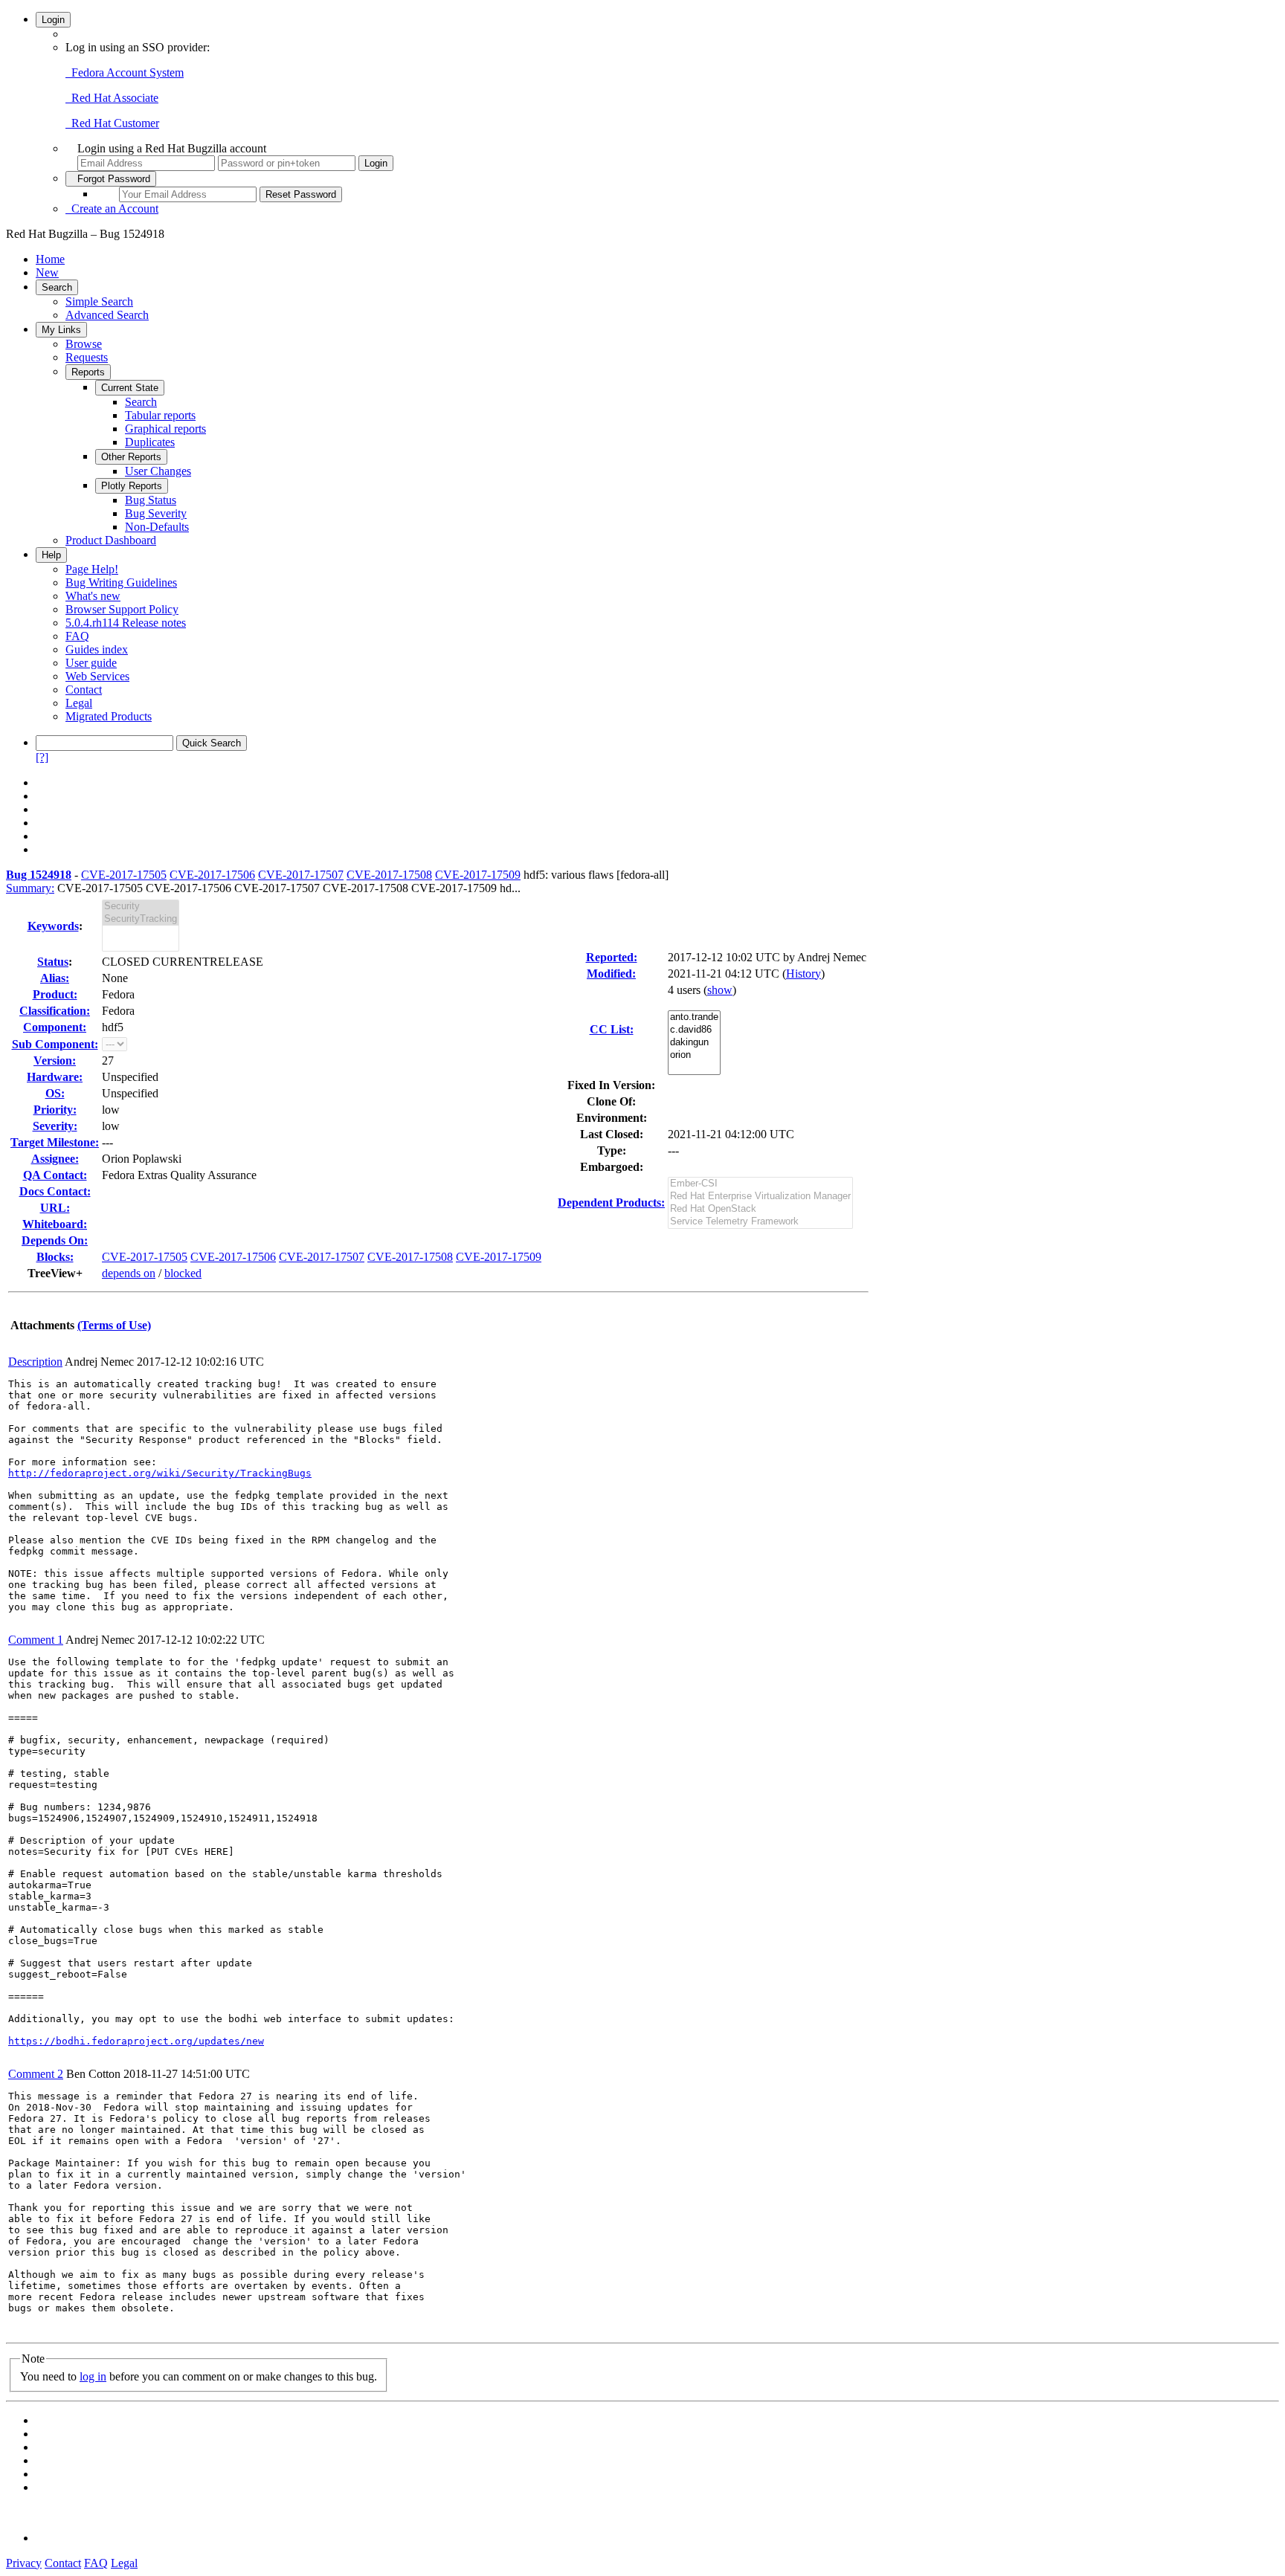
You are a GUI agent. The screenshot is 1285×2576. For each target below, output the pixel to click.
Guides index (97, 649)
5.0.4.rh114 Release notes (126, 623)
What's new (93, 596)
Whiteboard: (55, 1224)
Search (57, 287)
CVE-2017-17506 (212, 875)
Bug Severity (156, 513)
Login (53, 20)
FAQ (77, 636)
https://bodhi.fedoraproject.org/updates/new (136, 2041)
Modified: (611, 974)
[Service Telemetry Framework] (760, 1222)
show (720, 990)
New (47, 272)
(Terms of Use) (114, 1325)
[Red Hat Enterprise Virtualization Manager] (760, 1197)
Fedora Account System (125, 72)
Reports (88, 372)
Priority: (55, 1110)
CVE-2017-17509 (478, 875)
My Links (61, 330)
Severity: (55, 1126)
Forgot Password (111, 179)
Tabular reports (160, 415)
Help (51, 555)
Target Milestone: (55, 1142)
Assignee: (55, 1159)
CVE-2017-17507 (301, 875)
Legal (79, 703)
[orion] (694, 1055)
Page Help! (92, 569)
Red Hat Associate (112, 98)
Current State (130, 388)
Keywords (53, 926)
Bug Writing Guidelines (121, 582)
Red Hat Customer (112, 123)
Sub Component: (55, 1044)
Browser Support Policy (122, 609)
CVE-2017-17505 (124, 875)
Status (53, 962)
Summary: (30, 888)
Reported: (612, 957)
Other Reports (131, 457)
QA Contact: (55, 1175)
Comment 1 (36, 1640)
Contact (84, 690)
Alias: (55, 978)
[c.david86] (694, 1030)
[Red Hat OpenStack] (760, 1209)
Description (35, 1362)
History (803, 974)
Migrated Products (109, 716)
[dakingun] (694, 1043)
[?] (42, 757)
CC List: (612, 1029)
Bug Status (151, 500)
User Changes (158, 471)
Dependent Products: (611, 1203)
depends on (129, 1273)
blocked (183, 1273)
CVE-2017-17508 (389, 875)
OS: (55, 1093)
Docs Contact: (55, 1191)
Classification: (55, 1011)
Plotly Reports (132, 486)
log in (93, 2376)
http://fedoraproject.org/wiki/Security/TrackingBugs (160, 1473)
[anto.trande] (694, 1017)
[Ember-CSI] (760, 1184)
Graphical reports (165, 429)
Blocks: (55, 1257)
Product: (55, 994)
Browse (84, 344)
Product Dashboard (111, 540)
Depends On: (55, 1240)
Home (50, 259)
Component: (55, 1027)
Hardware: (55, 1077)
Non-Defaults (157, 527)
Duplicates (150, 442)
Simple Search (99, 301)
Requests (87, 357)
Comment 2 (36, 2074)
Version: (55, 1061)
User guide (91, 663)
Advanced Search (107, 315)
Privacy (24, 2563)
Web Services (97, 676)
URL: (55, 1208)
